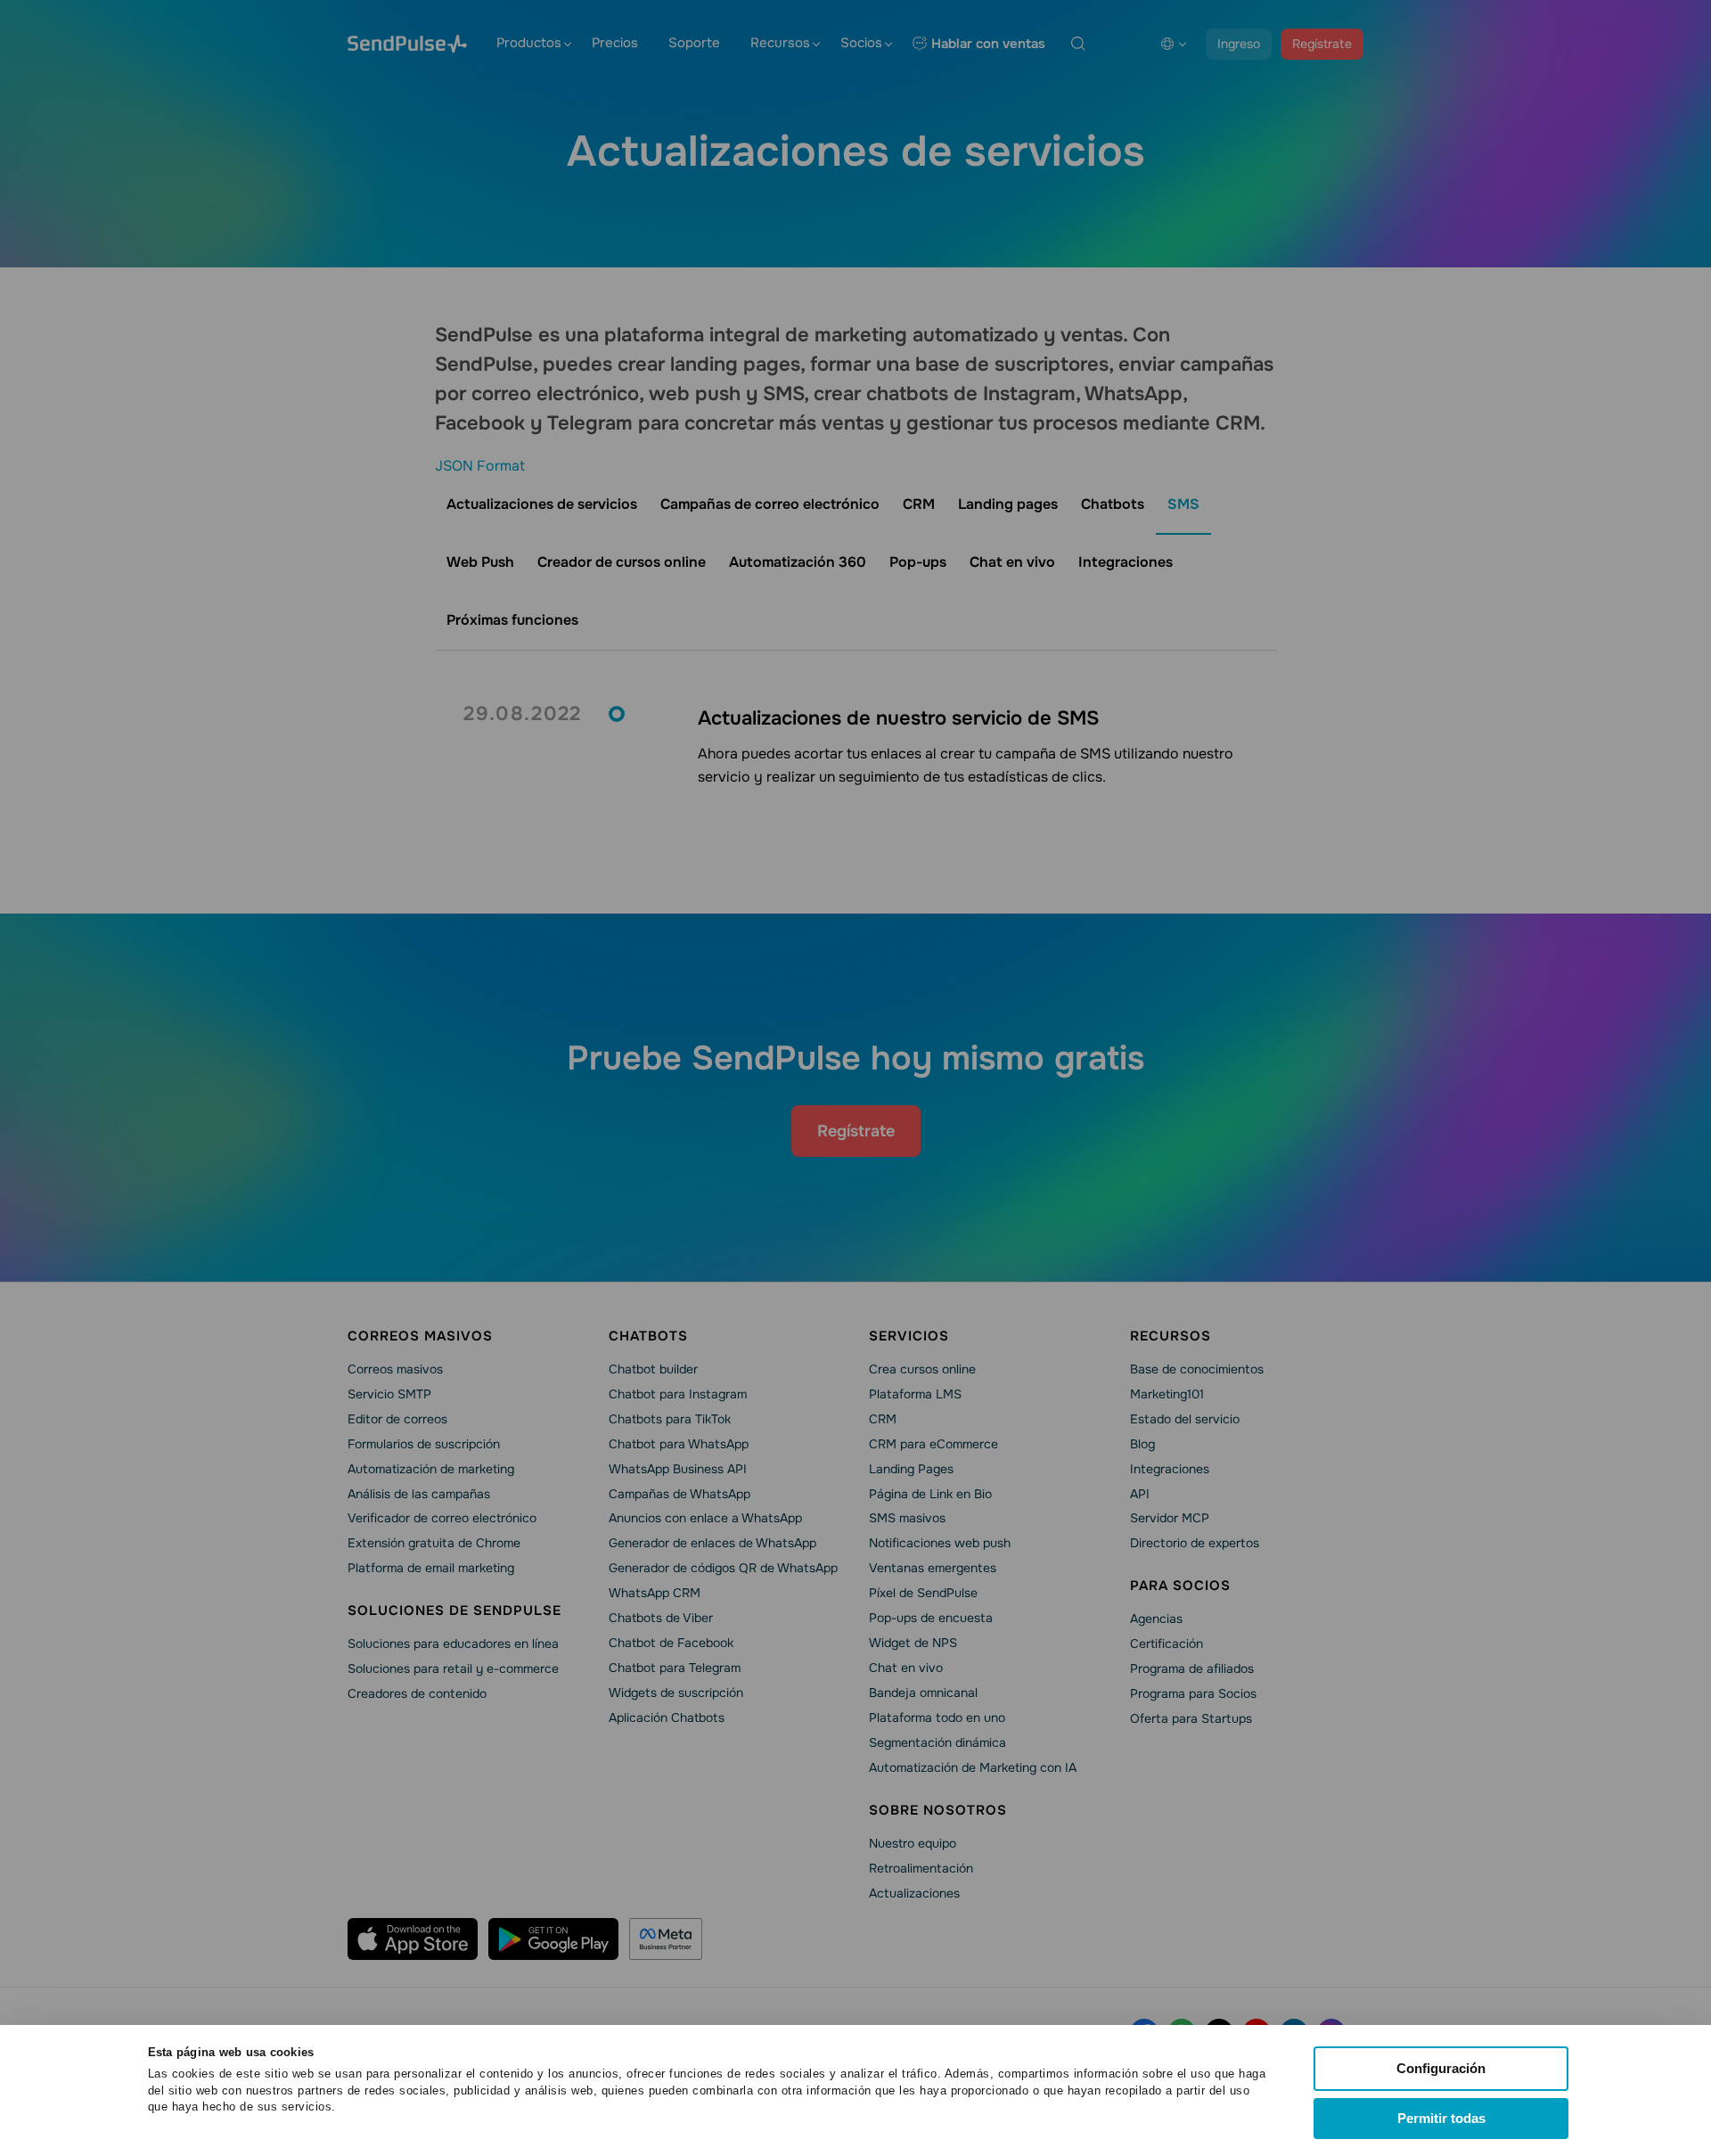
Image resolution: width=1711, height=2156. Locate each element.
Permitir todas (1441, 2118)
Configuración (1441, 2068)
